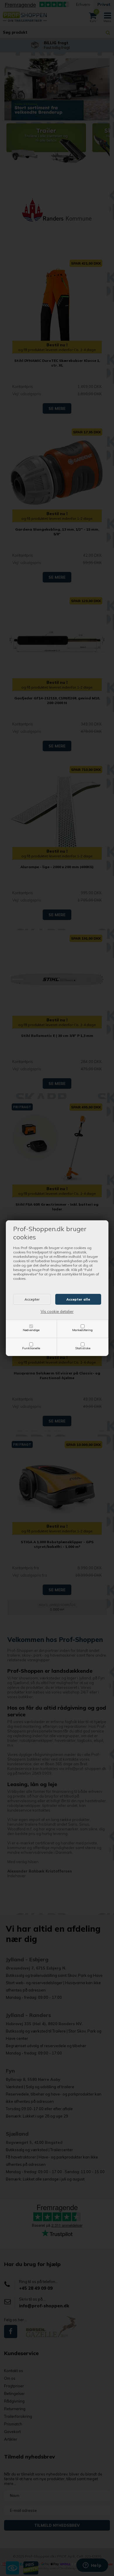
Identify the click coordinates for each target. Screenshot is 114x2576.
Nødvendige (31, 1330)
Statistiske (83, 1348)
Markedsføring (82, 1330)
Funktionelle (31, 1348)
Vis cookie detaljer (57, 1311)
